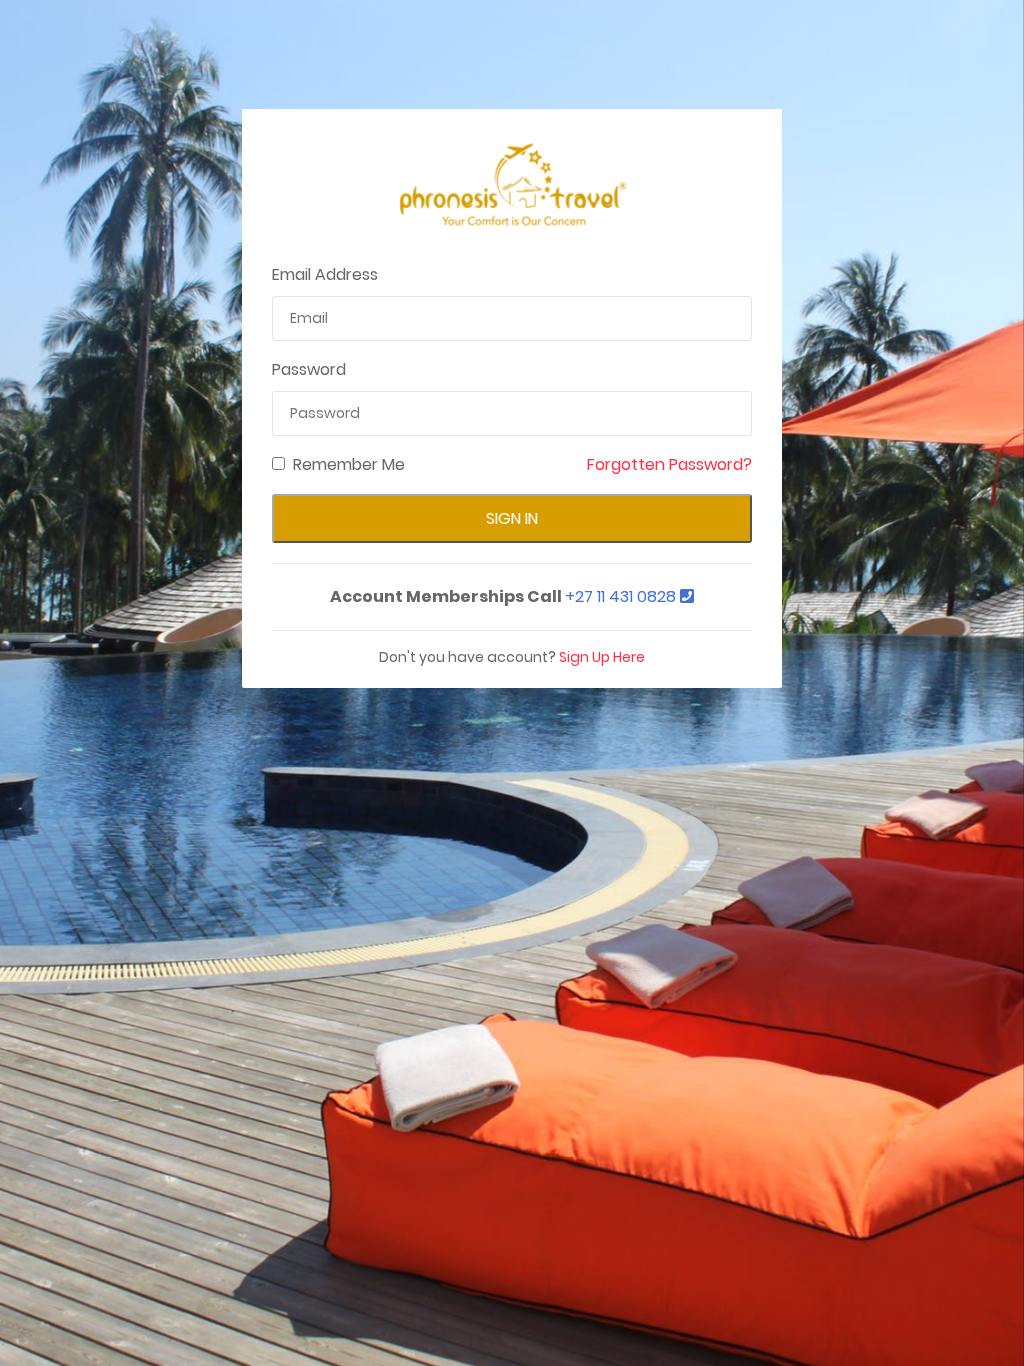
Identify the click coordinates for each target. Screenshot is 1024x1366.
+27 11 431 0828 (622, 596)
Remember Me (349, 464)
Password (309, 369)
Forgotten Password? (669, 464)
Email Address (325, 274)
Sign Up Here (602, 657)
